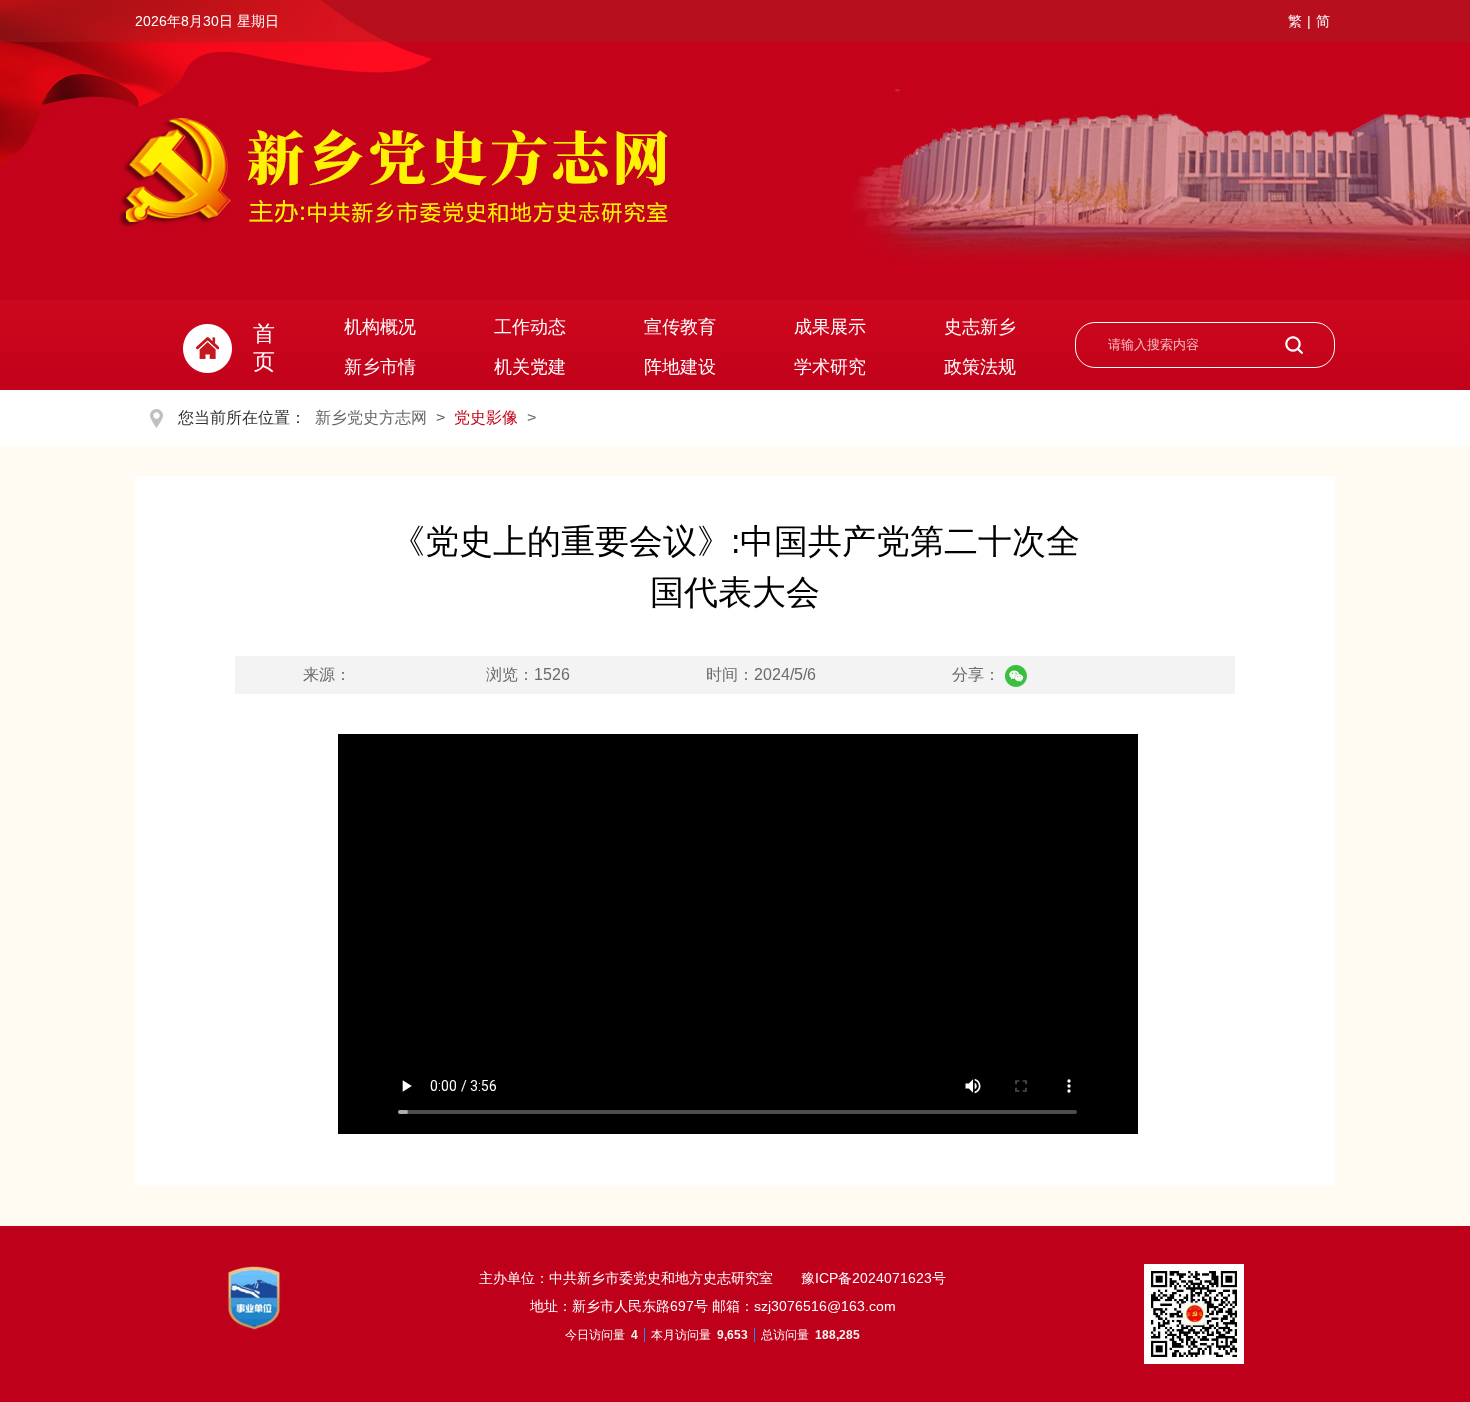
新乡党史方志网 (371, 417)
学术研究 (830, 367)
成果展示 (830, 327)
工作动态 (530, 327)
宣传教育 (680, 327)
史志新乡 (980, 327)
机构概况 (380, 327)
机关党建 (530, 367)
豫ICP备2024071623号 (871, 1278)
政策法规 (980, 367)
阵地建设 (680, 367)
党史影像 (486, 417)
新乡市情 (380, 367)
